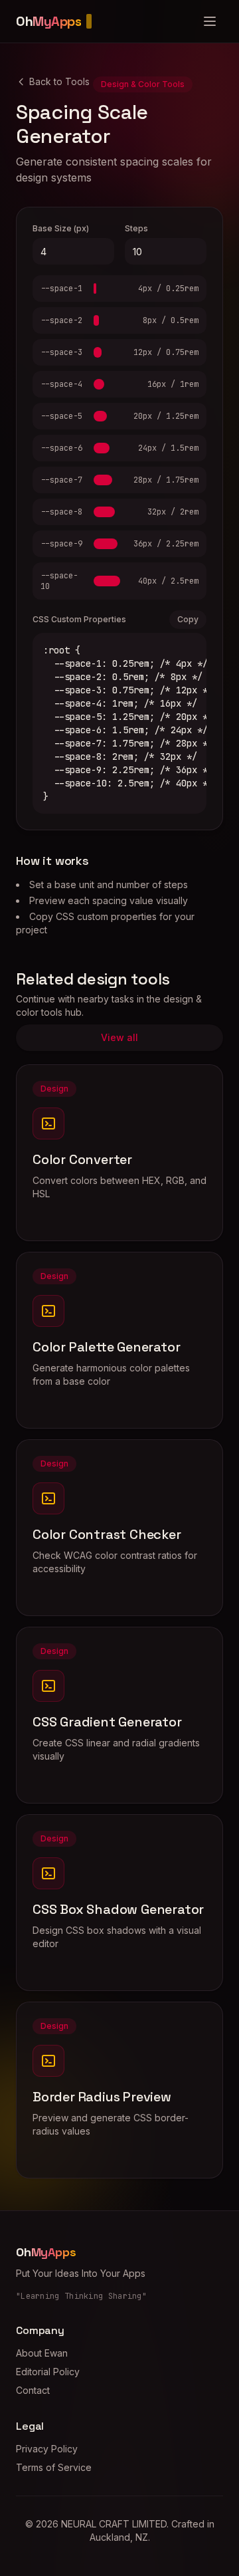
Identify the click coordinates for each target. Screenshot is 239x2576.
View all (119, 1037)
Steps (136, 228)
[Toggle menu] (210, 21)
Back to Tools (59, 81)
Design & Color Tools (143, 84)
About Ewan (42, 2353)
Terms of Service (54, 2467)
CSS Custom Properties (79, 619)
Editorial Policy (48, 2372)
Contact (33, 2390)
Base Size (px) (61, 228)
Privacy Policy (47, 2449)
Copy (188, 619)
